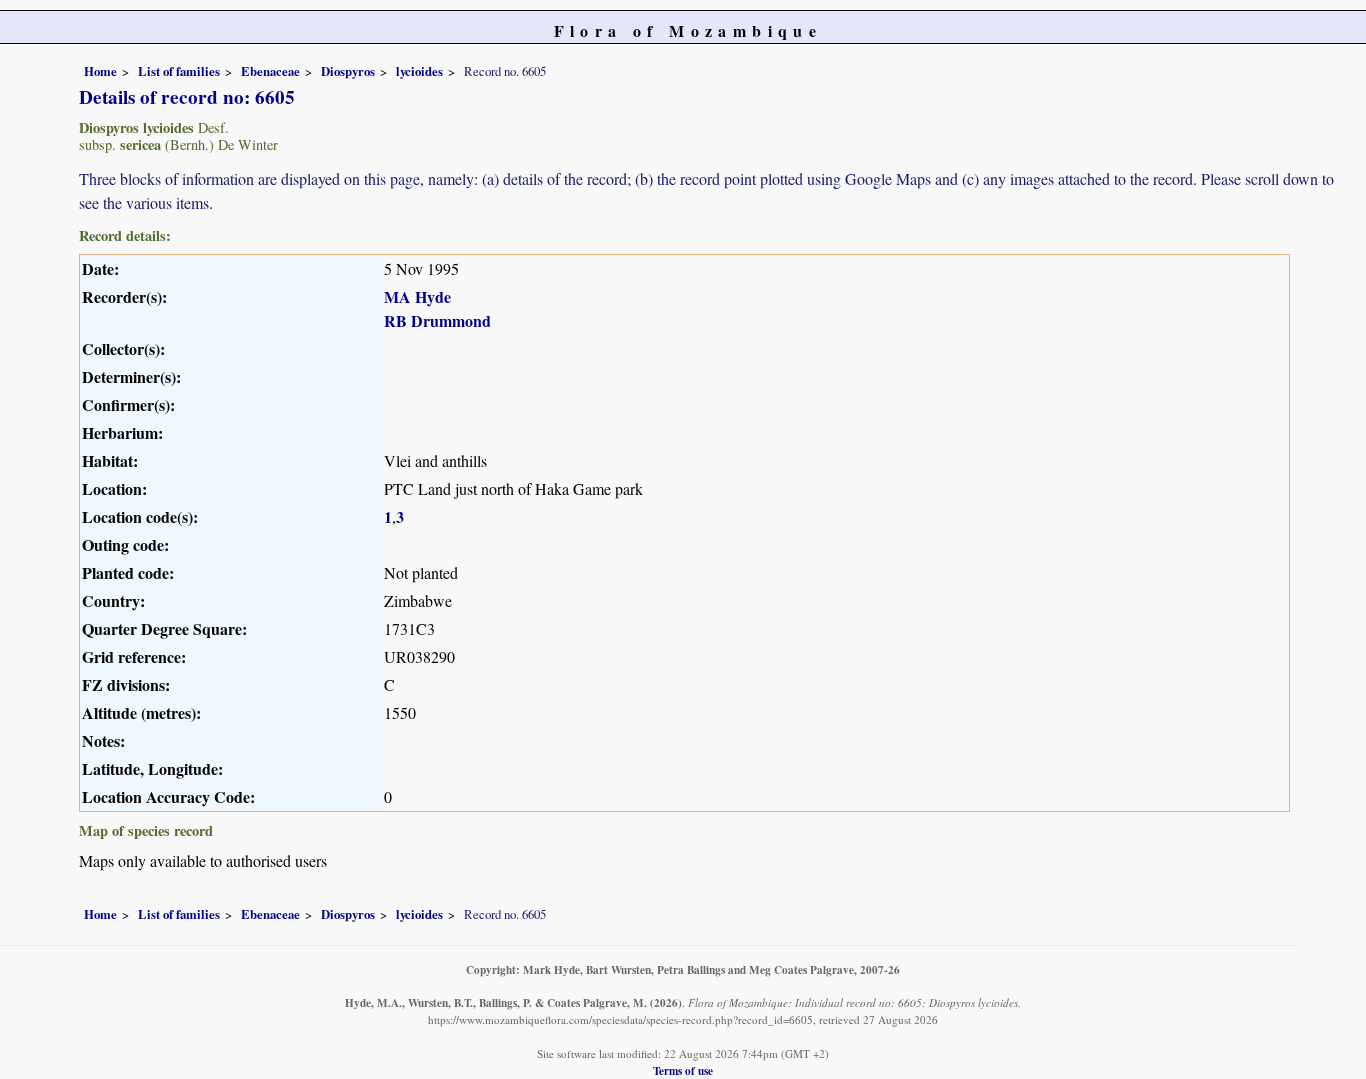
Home (100, 71)
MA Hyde (417, 296)
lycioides (419, 71)
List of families (179, 71)
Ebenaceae (270, 71)
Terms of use (683, 1070)
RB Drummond (437, 320)
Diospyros (348, 71)
